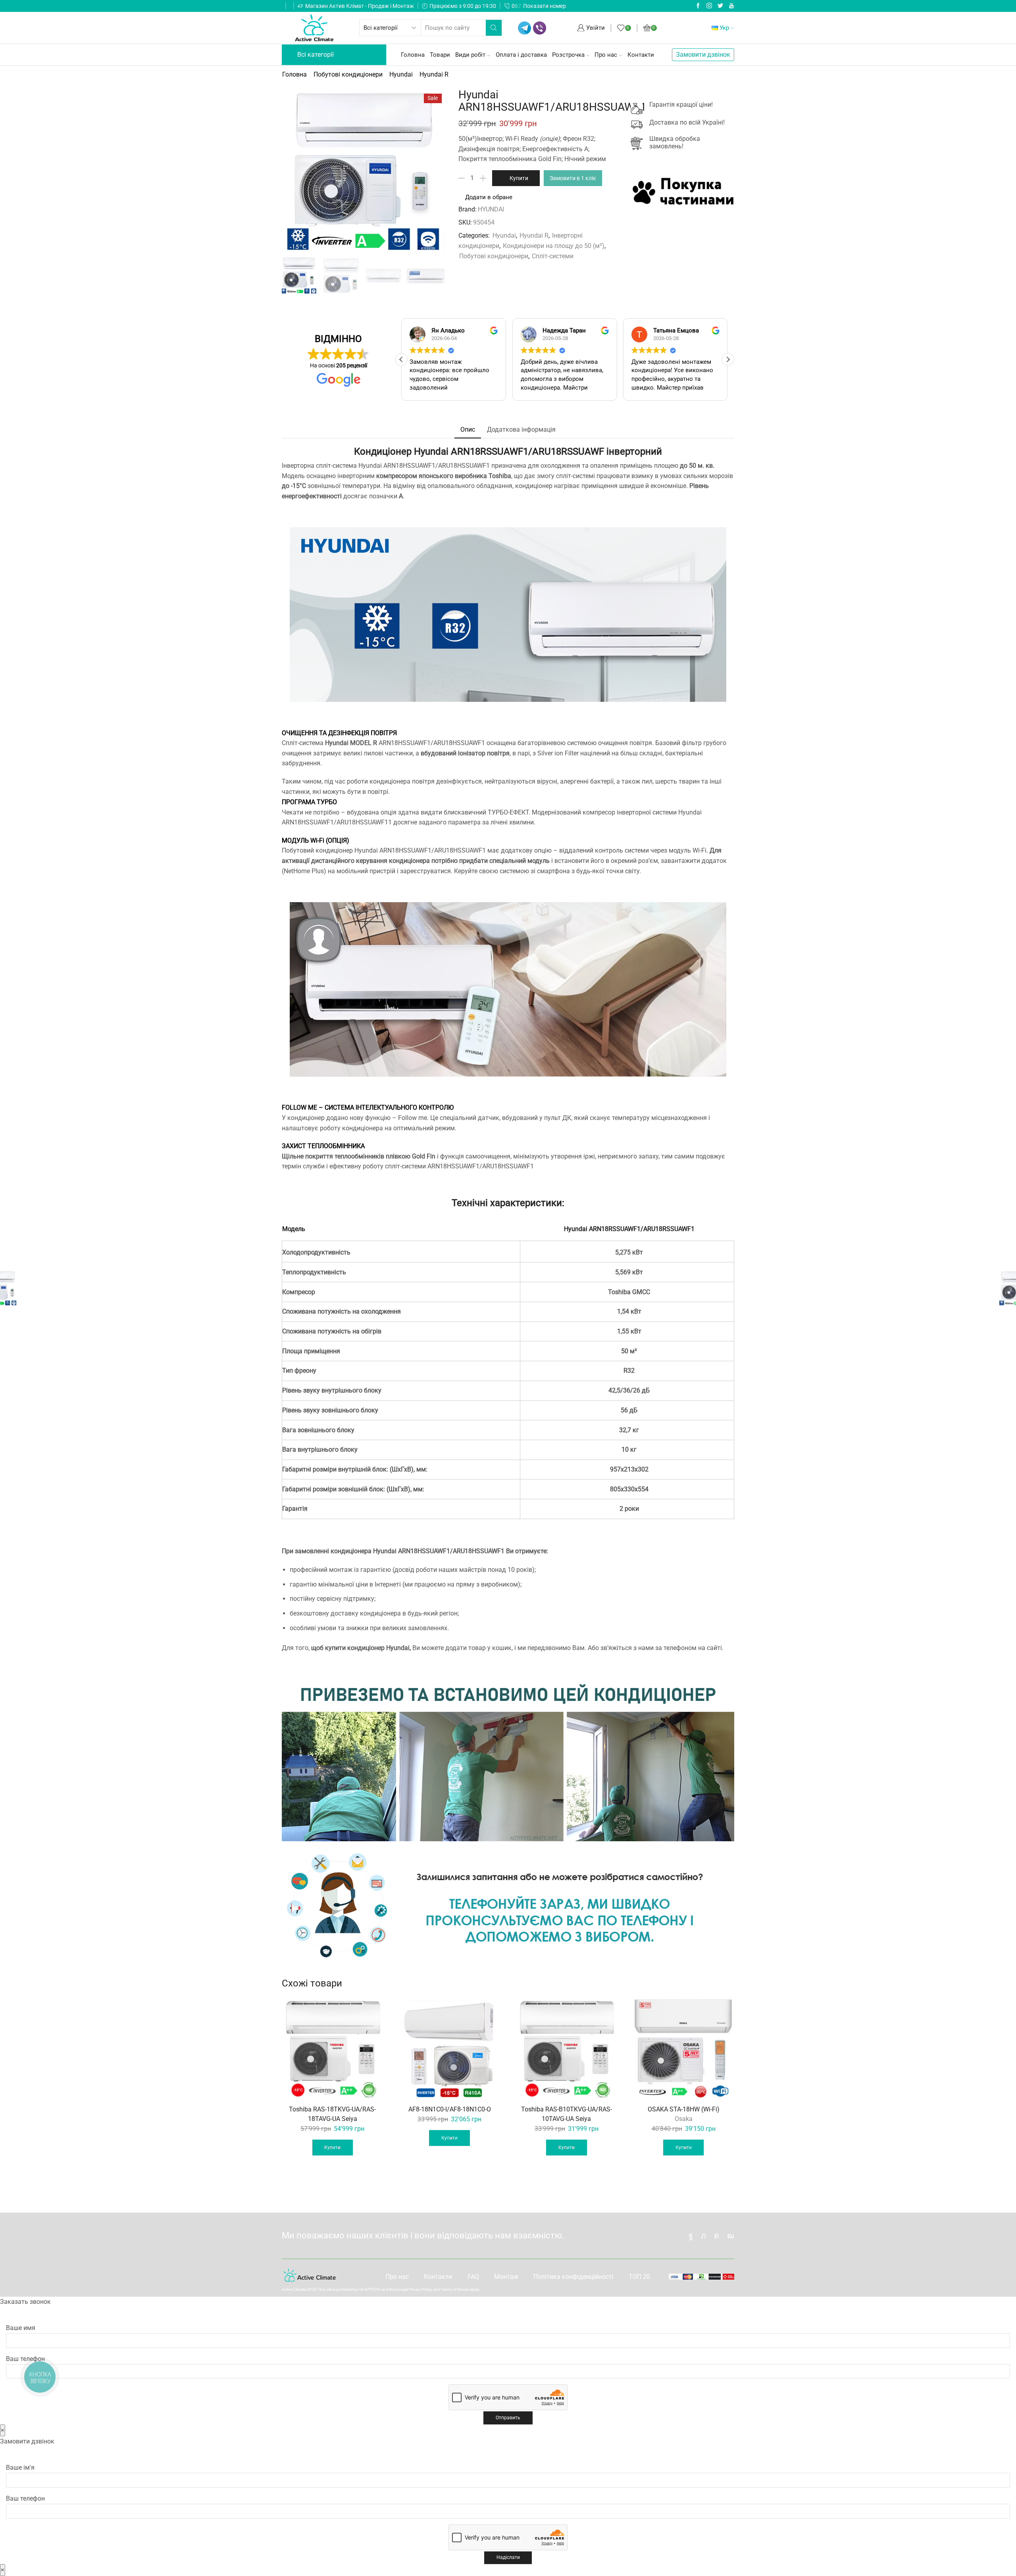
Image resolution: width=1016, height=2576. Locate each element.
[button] (728, 359)
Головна (413, 55)
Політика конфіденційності (573, 2277)
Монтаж (506, 2277)
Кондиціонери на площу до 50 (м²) (554, 246)
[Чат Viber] (540, 28)
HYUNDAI (491, 209)
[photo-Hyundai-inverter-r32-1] (341, 277)
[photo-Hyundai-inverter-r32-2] (383, 277)
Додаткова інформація (521, 429)
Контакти (641, 55)
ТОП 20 (639, 2277)
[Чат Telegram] (524, 28)
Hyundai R (434, 74)
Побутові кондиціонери (348, 74)
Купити (519, 178)
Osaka (684, 2119)
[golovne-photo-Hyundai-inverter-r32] (299, 275)
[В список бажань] (372, 2009)
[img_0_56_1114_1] (425, 277)
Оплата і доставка (521, 55)
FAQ (473, 2277)
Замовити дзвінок (703, 55)
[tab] (468, 430)
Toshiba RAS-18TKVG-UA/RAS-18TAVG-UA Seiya (332, 2114)
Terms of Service (455, 2289)
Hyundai (401, 74)
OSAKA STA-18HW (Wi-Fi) (684, 2109)
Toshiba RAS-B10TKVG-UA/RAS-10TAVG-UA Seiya (567, 2114)
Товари (440, 55)
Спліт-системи (553, 256)
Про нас (606, 55)
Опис (468, 429)
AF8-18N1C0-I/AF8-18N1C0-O (450, 2109)
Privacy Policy (420, 2289)
